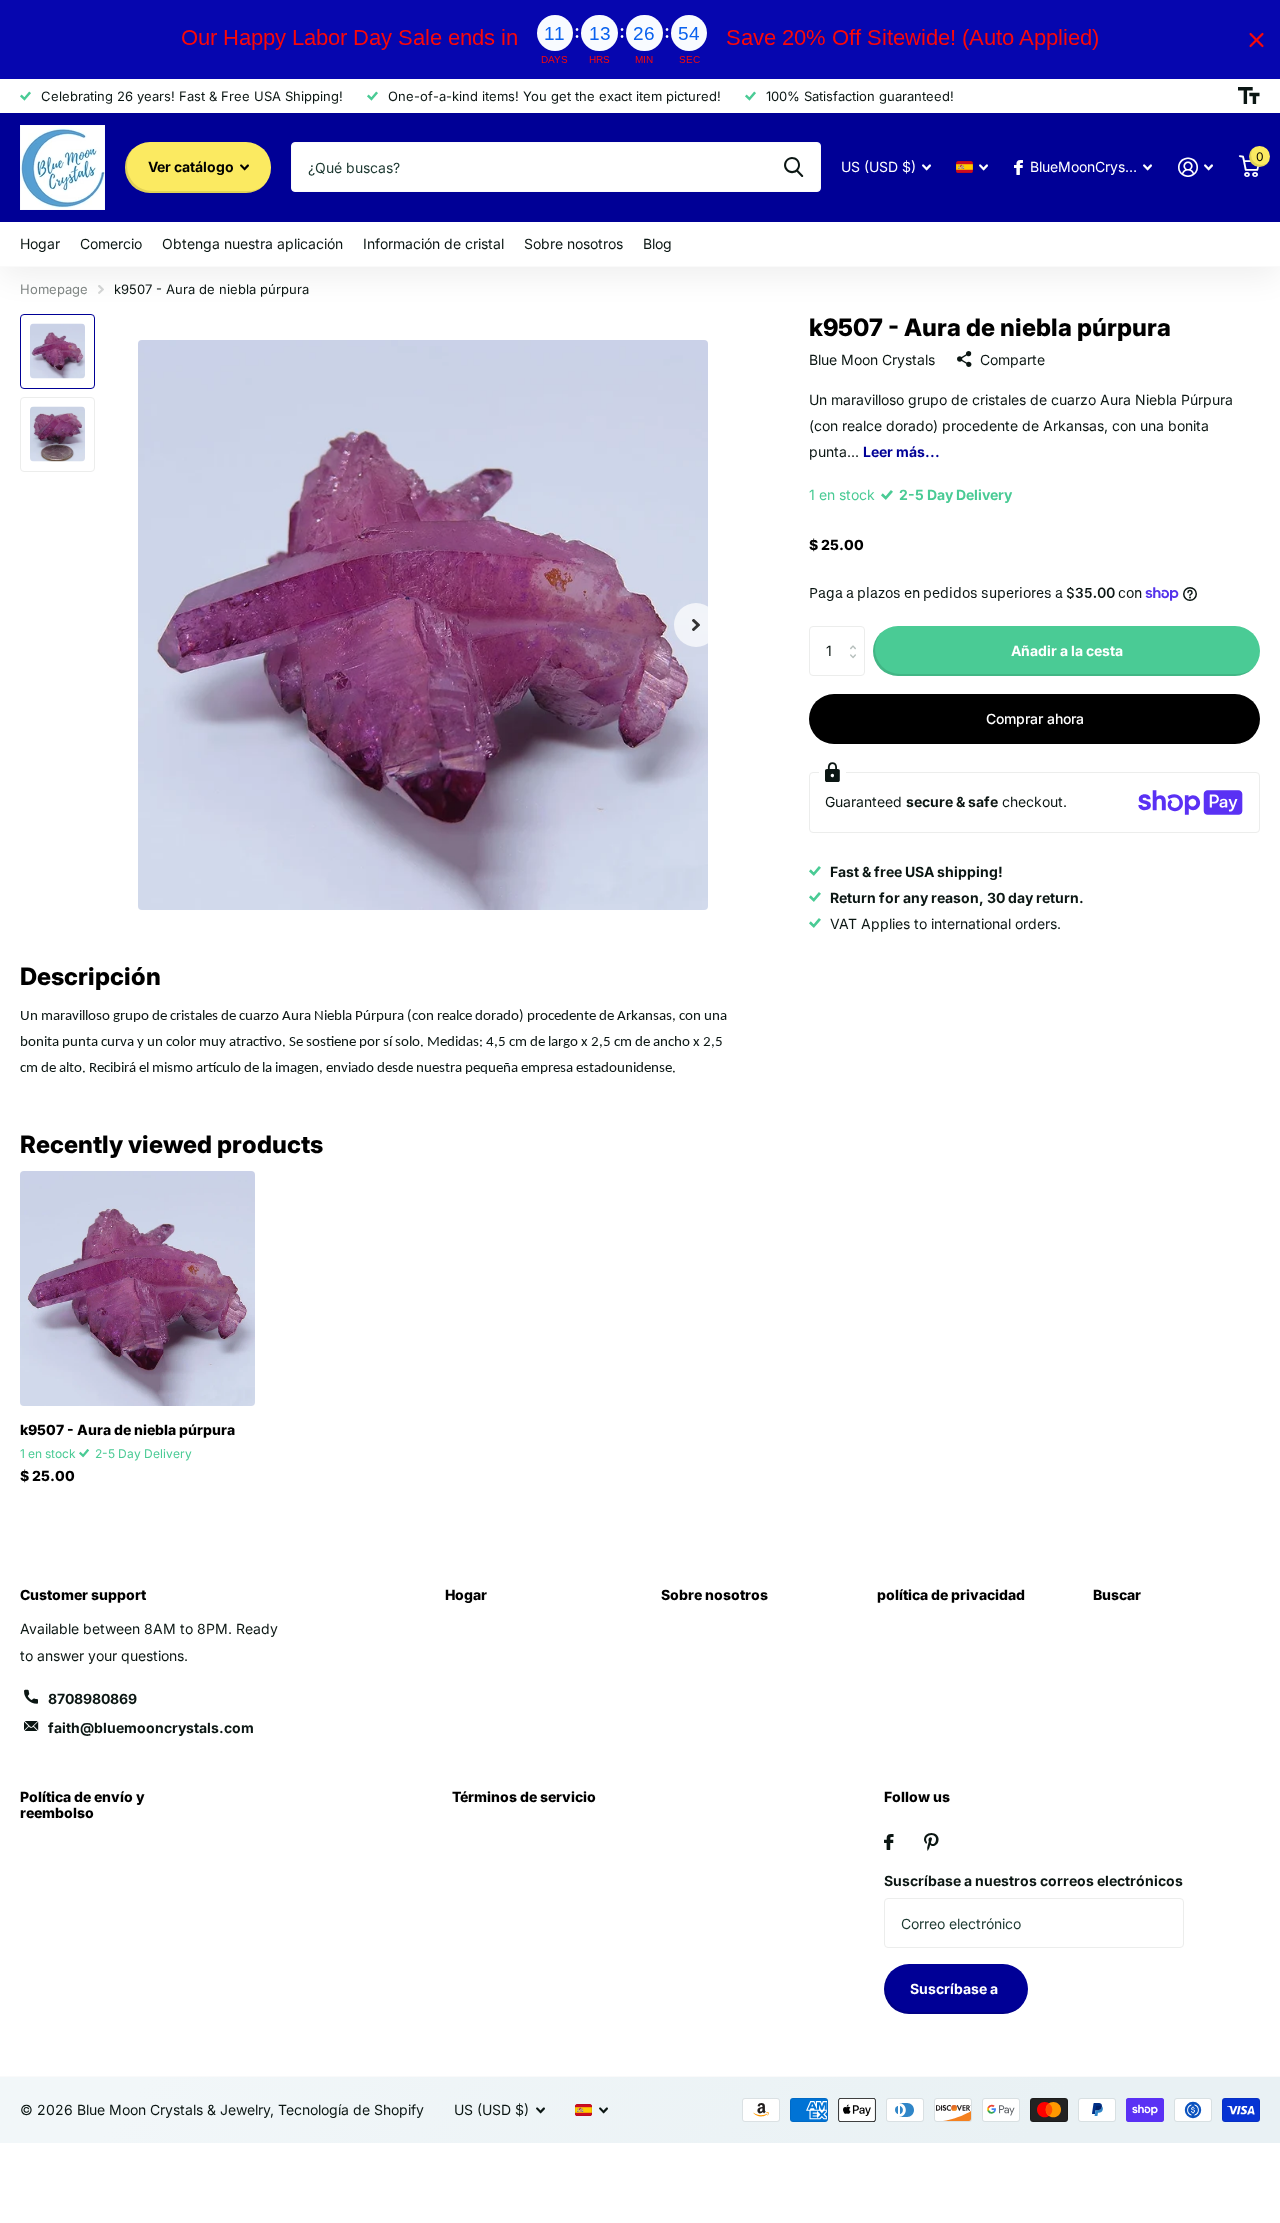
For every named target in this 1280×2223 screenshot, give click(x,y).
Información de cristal (433, 243)
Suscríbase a (955, 1988)
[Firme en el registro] (1195, 167)
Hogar (40, 243)
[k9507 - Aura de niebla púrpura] (137, 1288)
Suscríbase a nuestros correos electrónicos (1033, 1880)
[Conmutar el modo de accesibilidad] (1249, 96)
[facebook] (889, 1842)
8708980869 (92, 1698)
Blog (657, 243)
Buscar (1117, 1594)
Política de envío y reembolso (82, 1804)
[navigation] (57, 351)
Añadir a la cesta (1067, 649)
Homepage (54, 289)
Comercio (111, 243)
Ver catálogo (192, 166)
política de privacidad (951, 1594)
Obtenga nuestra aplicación (252, 243)
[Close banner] (1256, 39)
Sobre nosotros (573, 243)
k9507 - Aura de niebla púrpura (127, 1429)
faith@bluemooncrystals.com (151, 1727)
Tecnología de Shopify (351, 2109)
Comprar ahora (1035, 718)
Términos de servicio (524, 1796)
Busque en (793, 167)
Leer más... (901, 451)
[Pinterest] (931, 1842)
